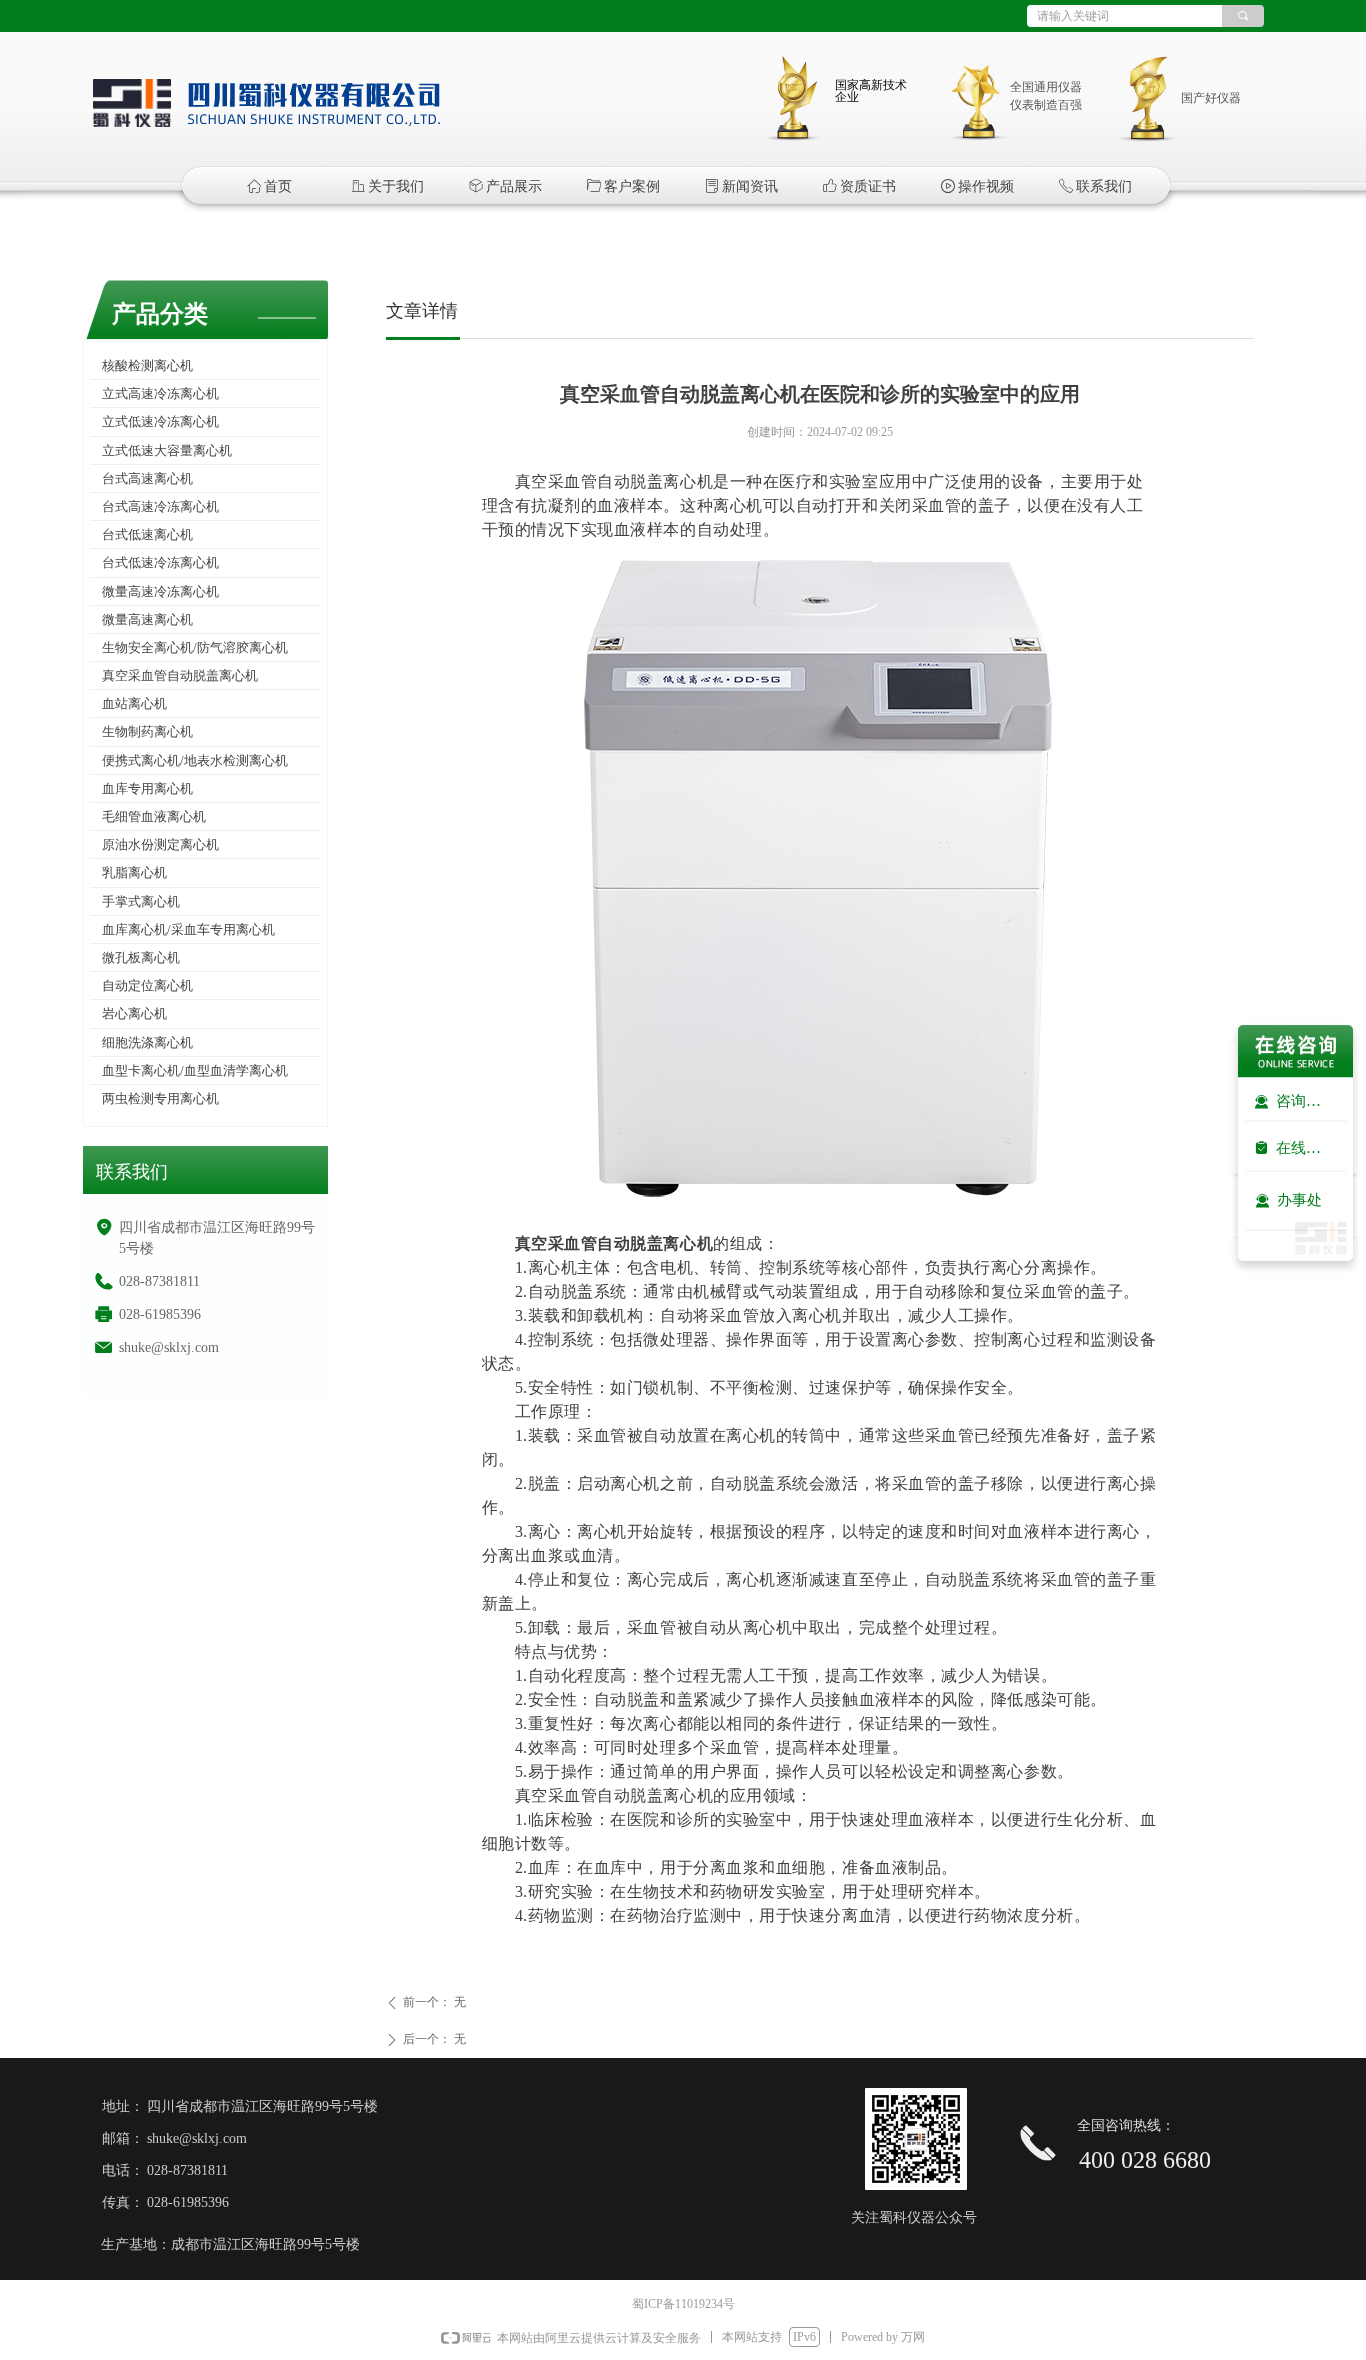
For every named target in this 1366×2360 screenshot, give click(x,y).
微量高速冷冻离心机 (160, 591)
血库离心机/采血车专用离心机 (188, 929)
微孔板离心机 (141, 957)
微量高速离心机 (147, 619)
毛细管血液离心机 (154, 816)
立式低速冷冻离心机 (160, 421)
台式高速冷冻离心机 (160, 506)
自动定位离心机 (147, 985)
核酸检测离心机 (147, 365)
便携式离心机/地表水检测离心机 (195, 760)
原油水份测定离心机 (160, 844)
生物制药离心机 (147, 731)
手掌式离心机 (141, 901)
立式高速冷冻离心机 (160, 393)
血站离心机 (134, 703)
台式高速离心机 (147, 478)
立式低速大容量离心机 (167, 450)
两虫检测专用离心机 (160, 1098)
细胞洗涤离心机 (147, 1042)
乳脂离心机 (134, 872)
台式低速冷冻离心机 (160, 562)
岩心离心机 (134, 1013)
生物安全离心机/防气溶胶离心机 (195, 647)
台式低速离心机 (147, 534)
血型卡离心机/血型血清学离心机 (195, 1070)
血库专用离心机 (147, 788)
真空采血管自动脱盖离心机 (180, 675)
